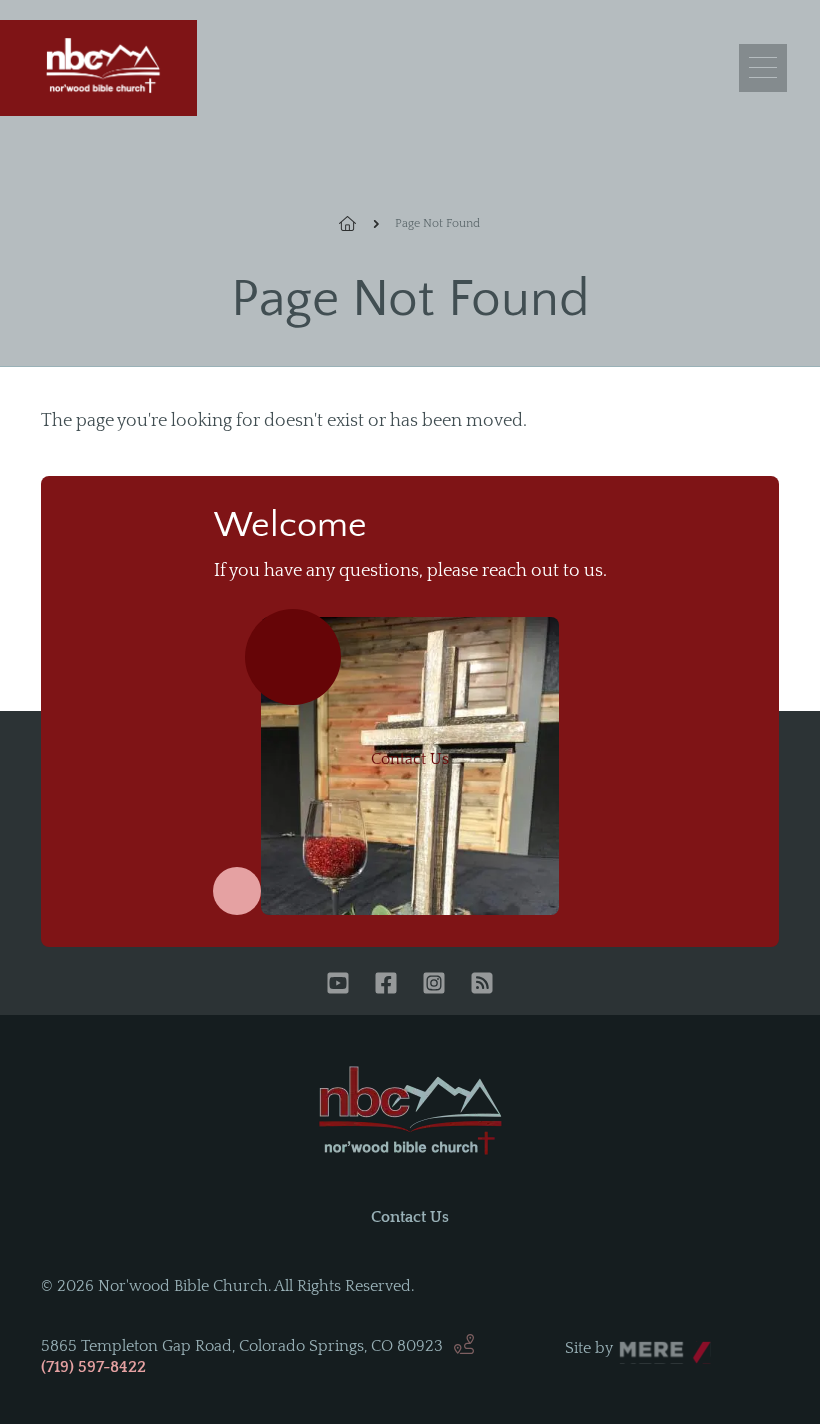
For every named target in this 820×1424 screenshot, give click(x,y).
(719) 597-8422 (93, 1367)
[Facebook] (386, 985)
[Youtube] (338, 985)
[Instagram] (434, 985)
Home (359, 224)
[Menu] (763, 68)
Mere (638, 1343)
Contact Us (410, 759)
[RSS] (482, 985)
